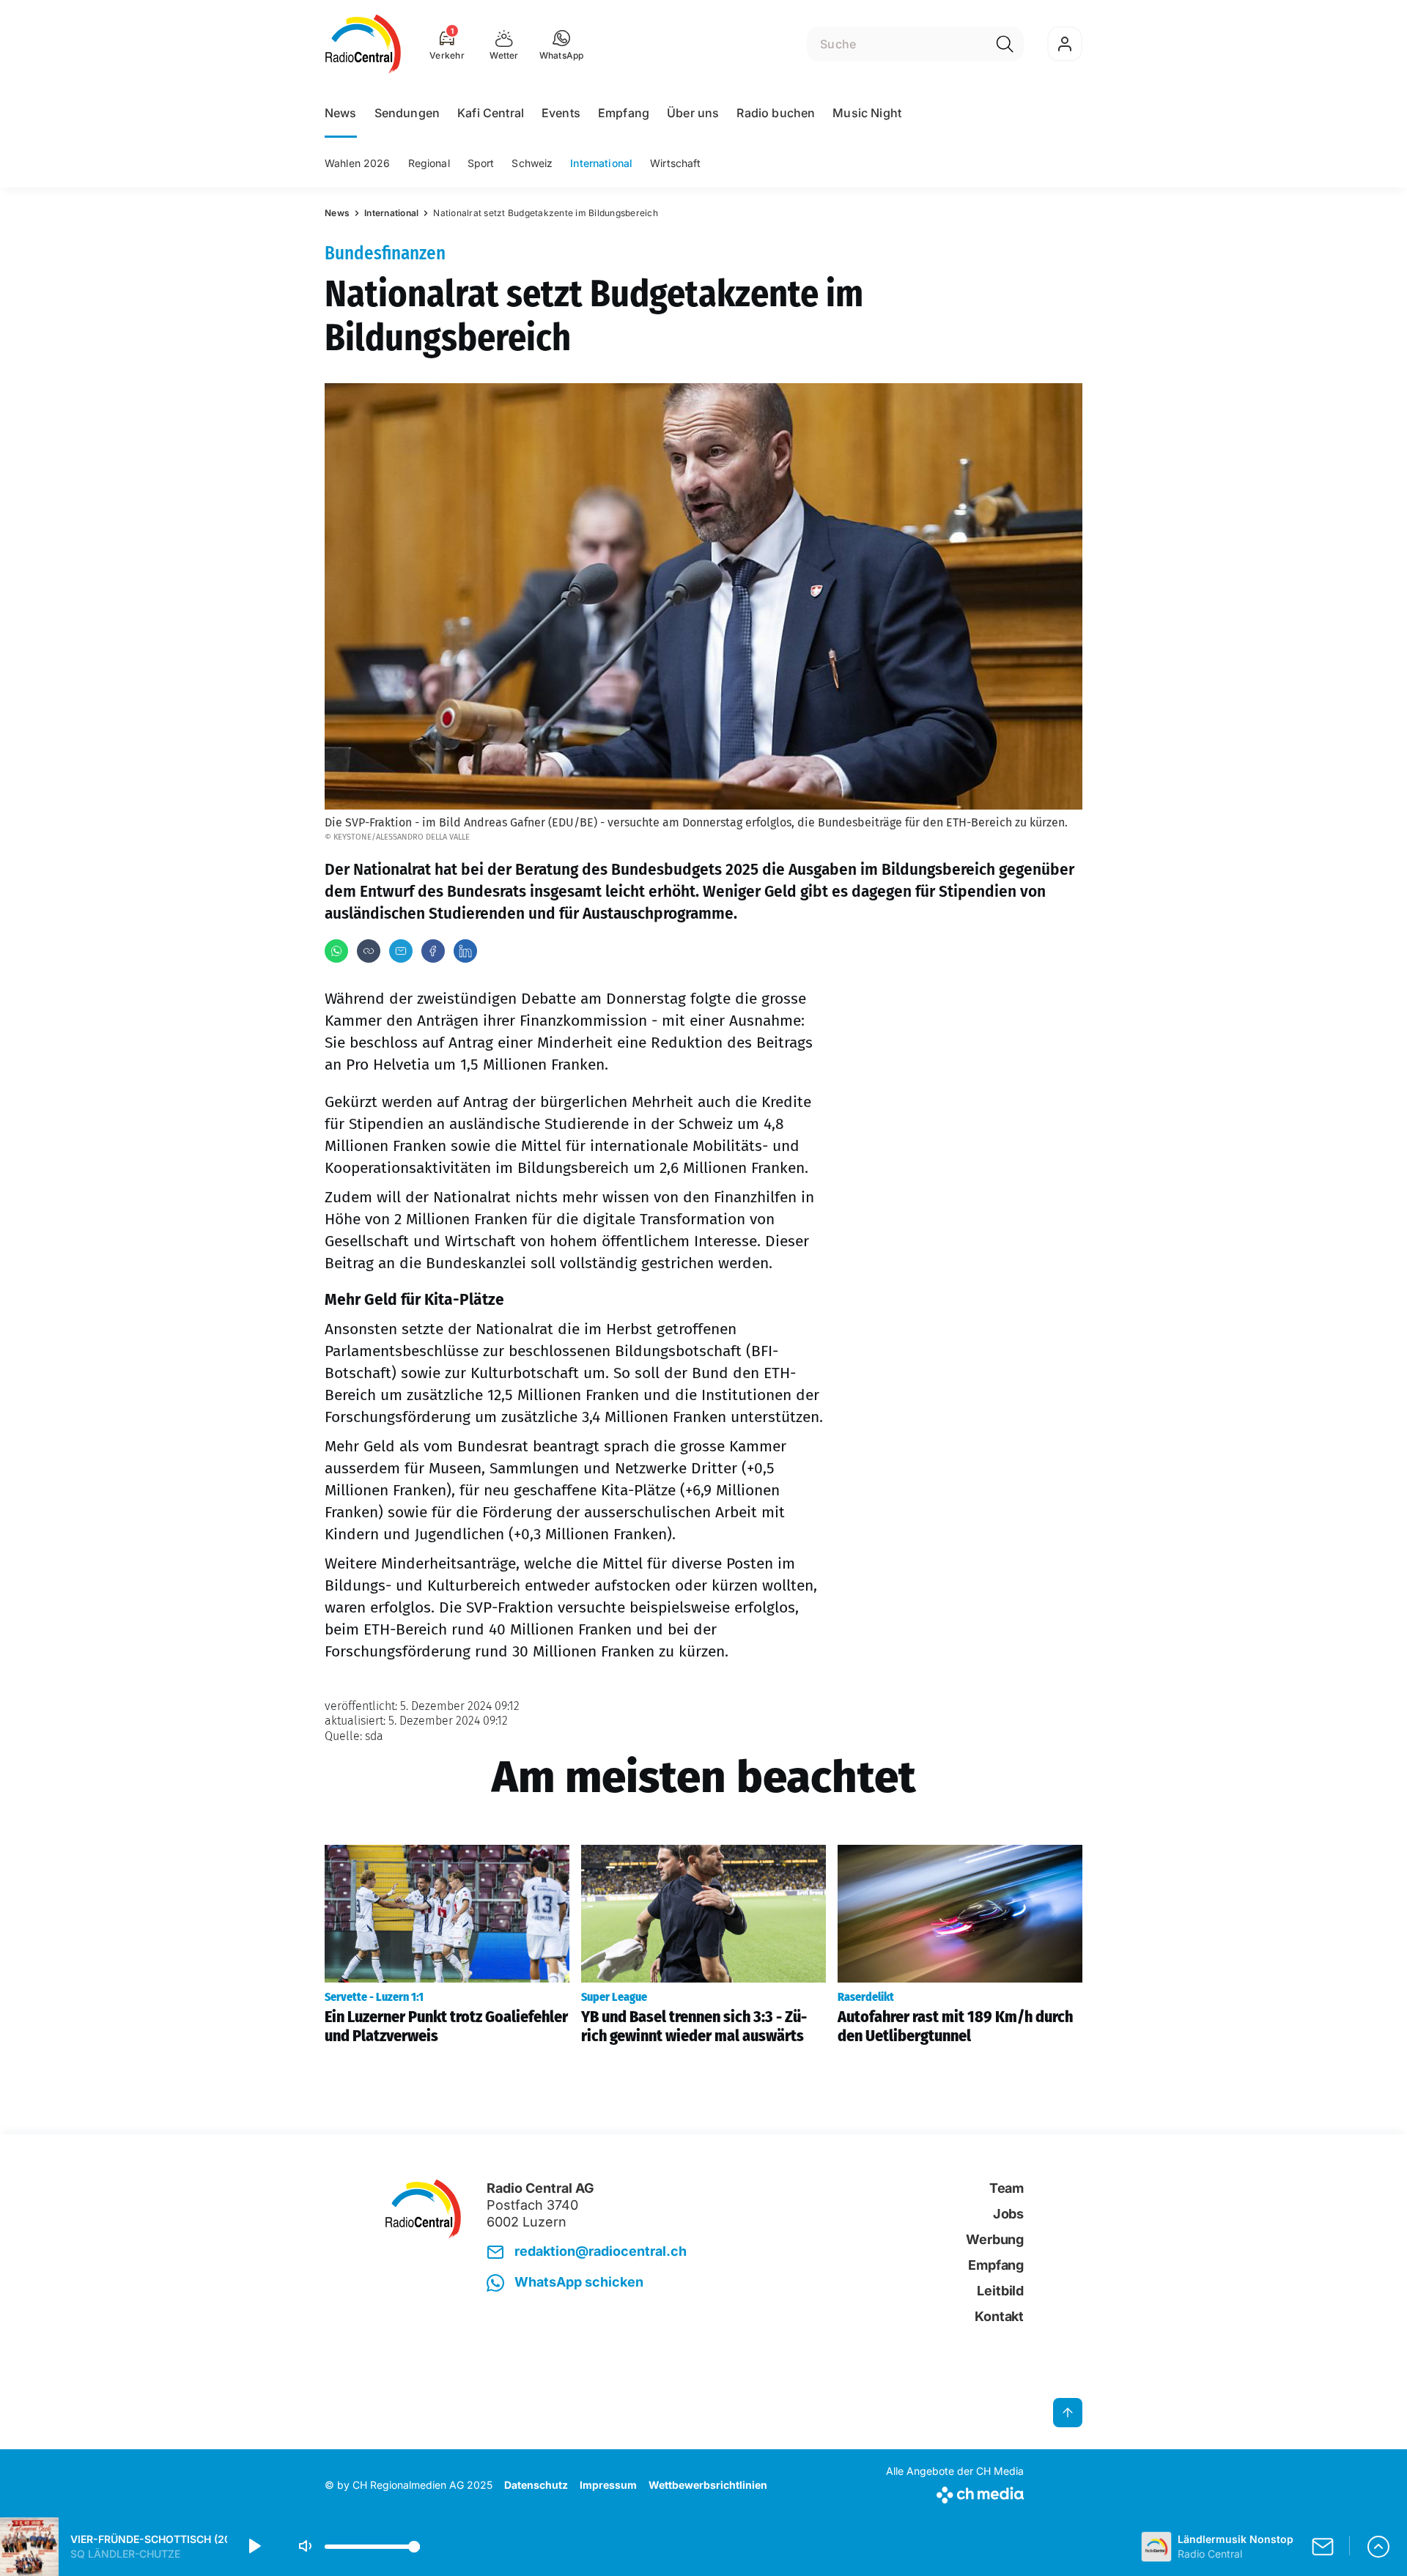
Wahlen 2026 (358, 163)
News (341, 113)
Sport (481, 163)
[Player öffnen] (1378, 2547)
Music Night (867, 113)
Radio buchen (776, 113)
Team (1007, 2188)
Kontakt (999, 2316)
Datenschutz (536, 2485)
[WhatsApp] (336, 951)
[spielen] (254, 2547)
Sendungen (407, 113)
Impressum (608, 2485)
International (601, 163)
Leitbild (1000, 2291)
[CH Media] (955, 2492)
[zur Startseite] (363, 44)
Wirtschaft (675, 163)
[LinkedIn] (465, 951)
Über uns (693, 113)
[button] (562, 44)
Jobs (1008, 2214)
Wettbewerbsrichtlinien (708, 2485)
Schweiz (532, 163)
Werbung (995, 2239)
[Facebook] (433, 951)
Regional (429, 163)
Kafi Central (491, 113)
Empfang (624, 113)
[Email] (401, 951)
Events (561, 113)
